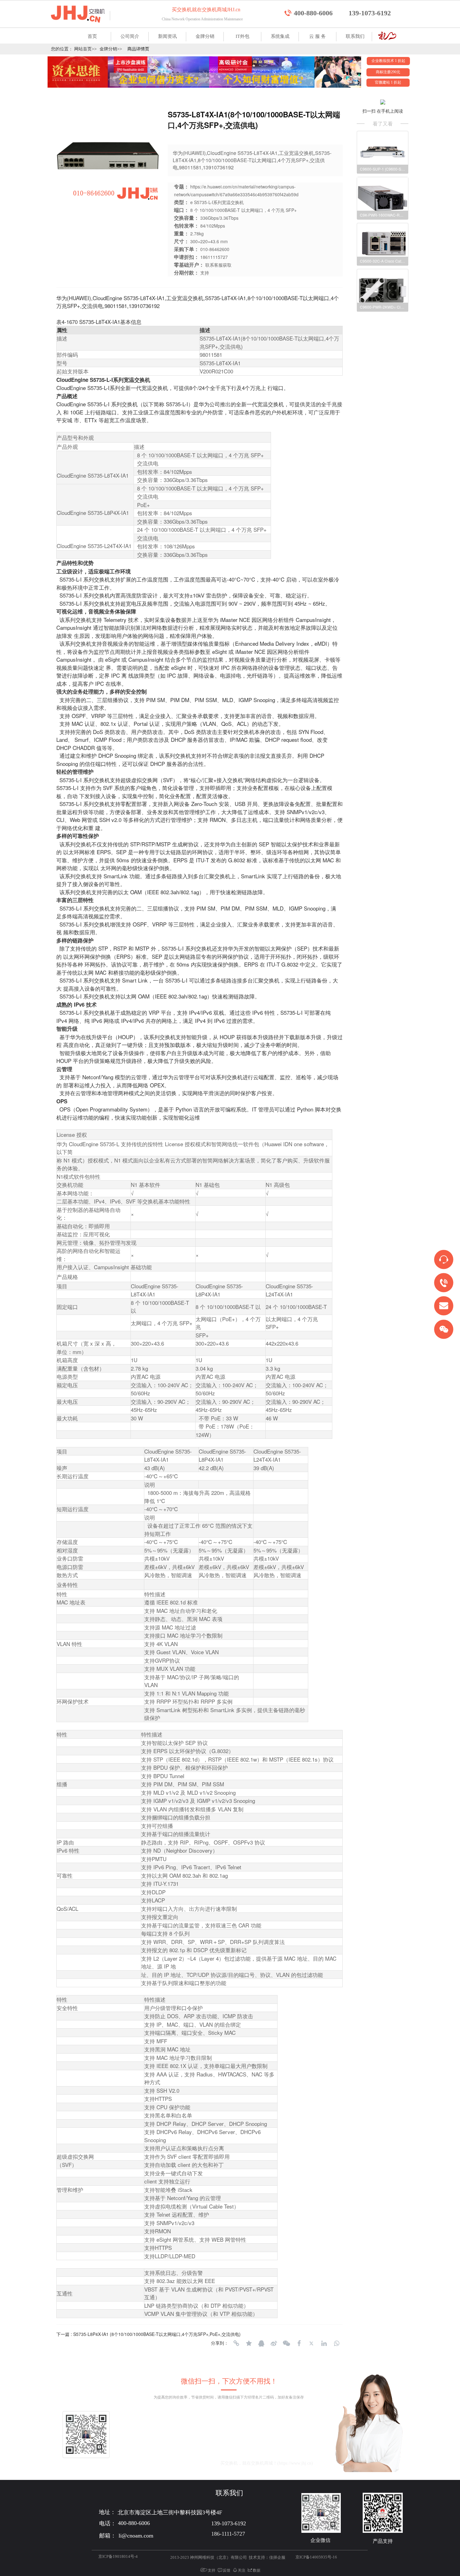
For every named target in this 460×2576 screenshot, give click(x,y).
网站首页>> (85, 49)
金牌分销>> (111, 49)
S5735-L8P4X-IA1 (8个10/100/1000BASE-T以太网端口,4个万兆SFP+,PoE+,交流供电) (157, 2334)
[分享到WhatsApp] (336, 2343)
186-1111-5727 (228, 2534)
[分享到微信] (286, 2343)
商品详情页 (138, 49)
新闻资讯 (167, 36)
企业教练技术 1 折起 (388, 61)
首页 (92, 36)
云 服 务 (317, 36)
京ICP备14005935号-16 (316, 2557)
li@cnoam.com (186, 2463)
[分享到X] (311, 2343)
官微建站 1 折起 (388, 82)
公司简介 (130, 36)
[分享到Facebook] (299, 2343)
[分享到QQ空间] (249, 2343)
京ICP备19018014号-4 (118, 2556)
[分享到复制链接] (236, 2343)
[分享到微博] (274, 2343)
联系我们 (355, 36)
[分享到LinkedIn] (324, 2343)
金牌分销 (205, 36)
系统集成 (280, 36)
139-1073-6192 (370, 13)
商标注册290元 (388, 72)
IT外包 (243, 36)
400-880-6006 (313, 13)
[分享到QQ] (261, 2343)
